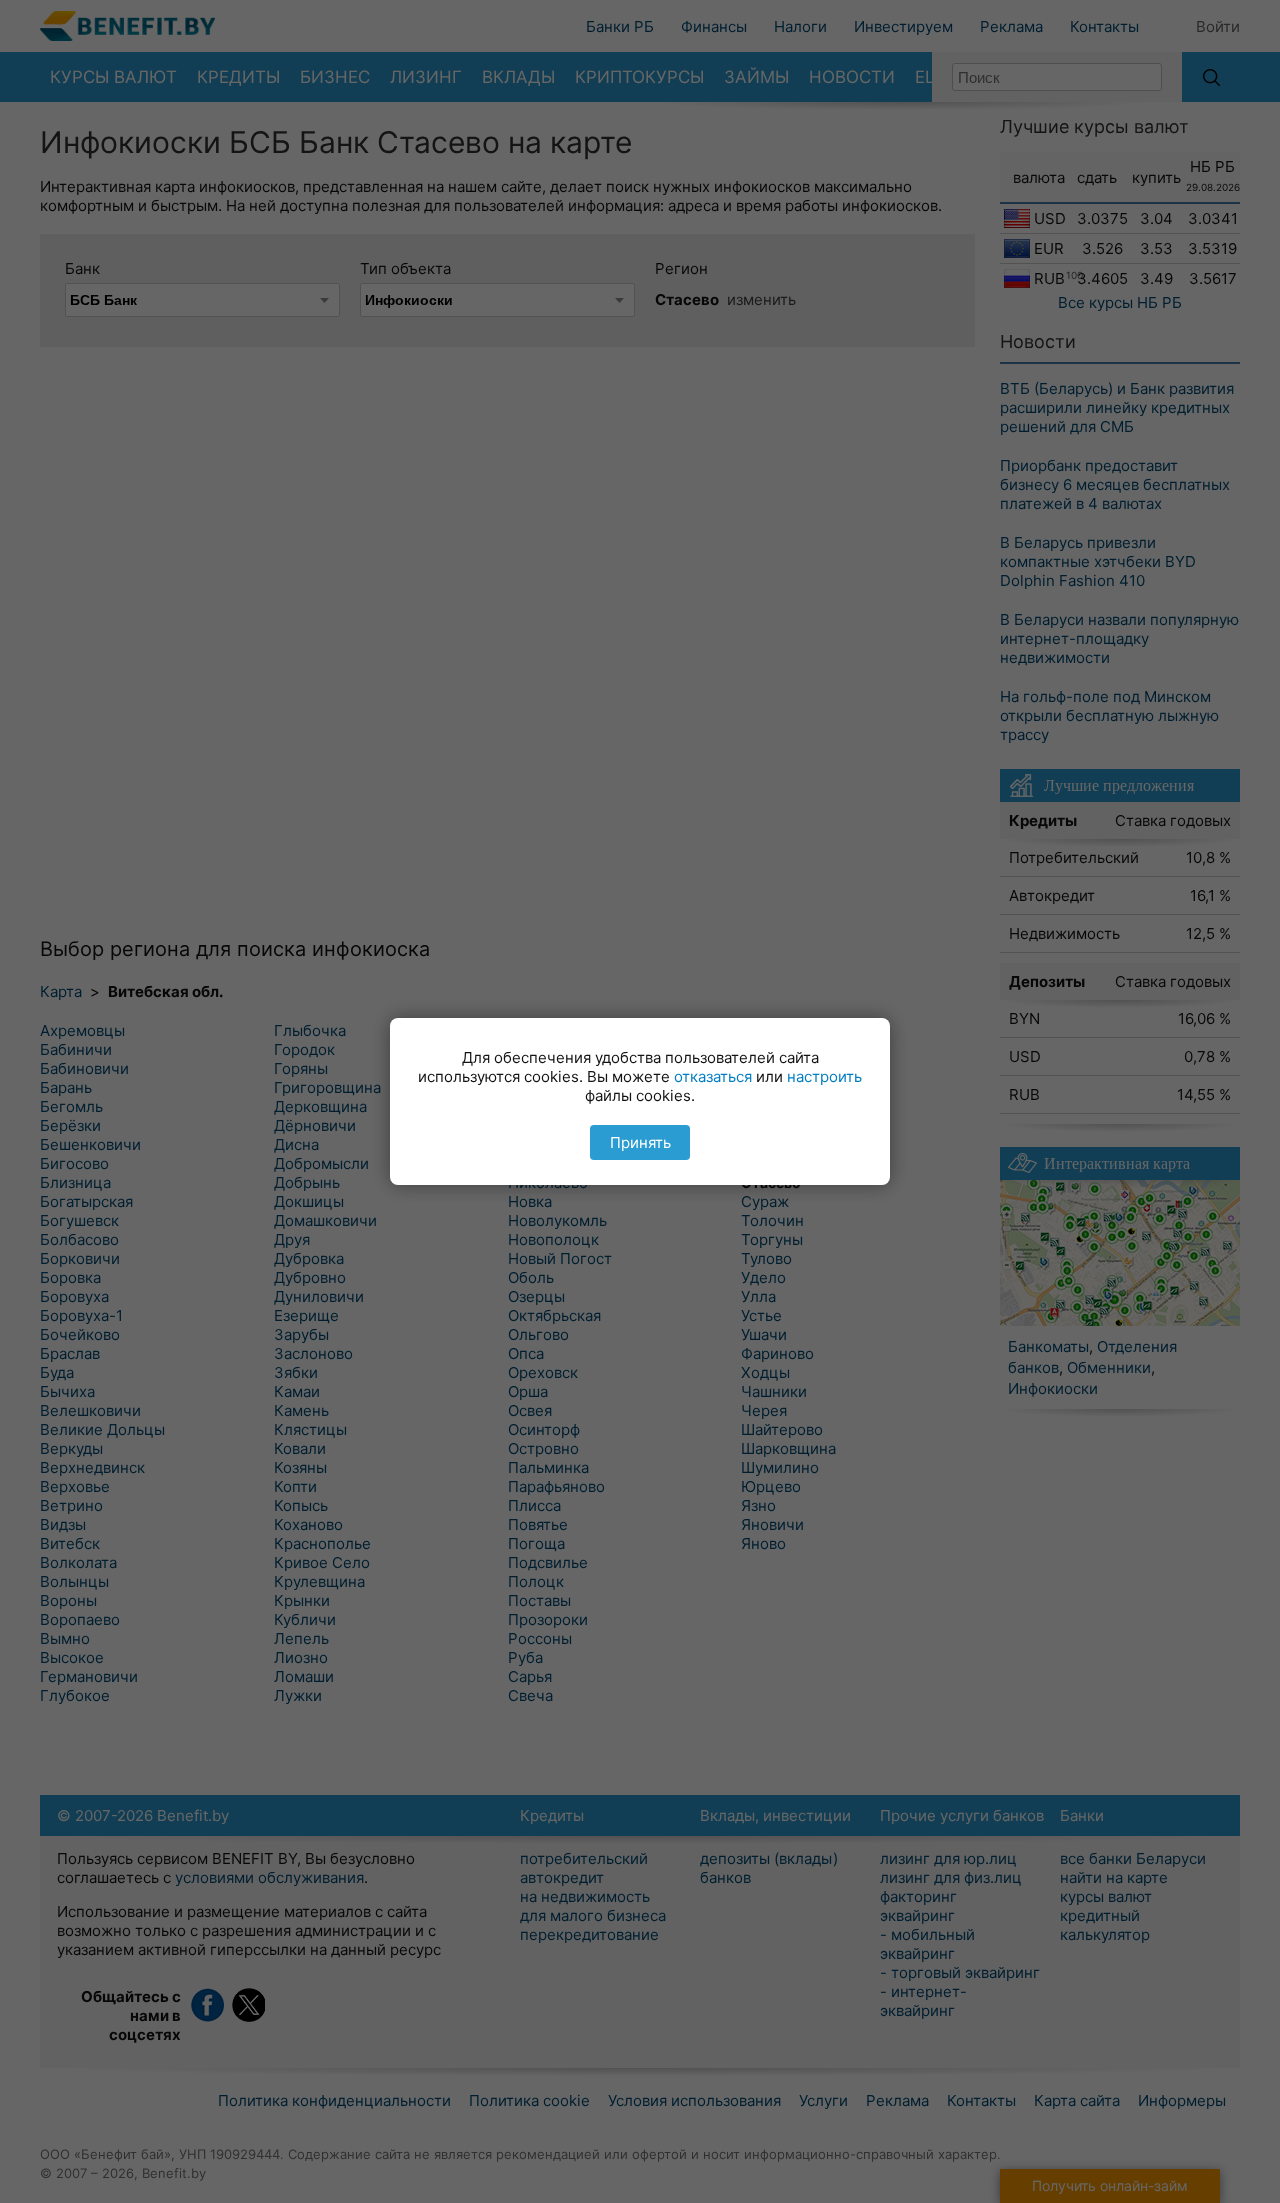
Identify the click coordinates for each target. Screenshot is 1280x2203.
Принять (640, 1142)
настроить (824, 1076)
